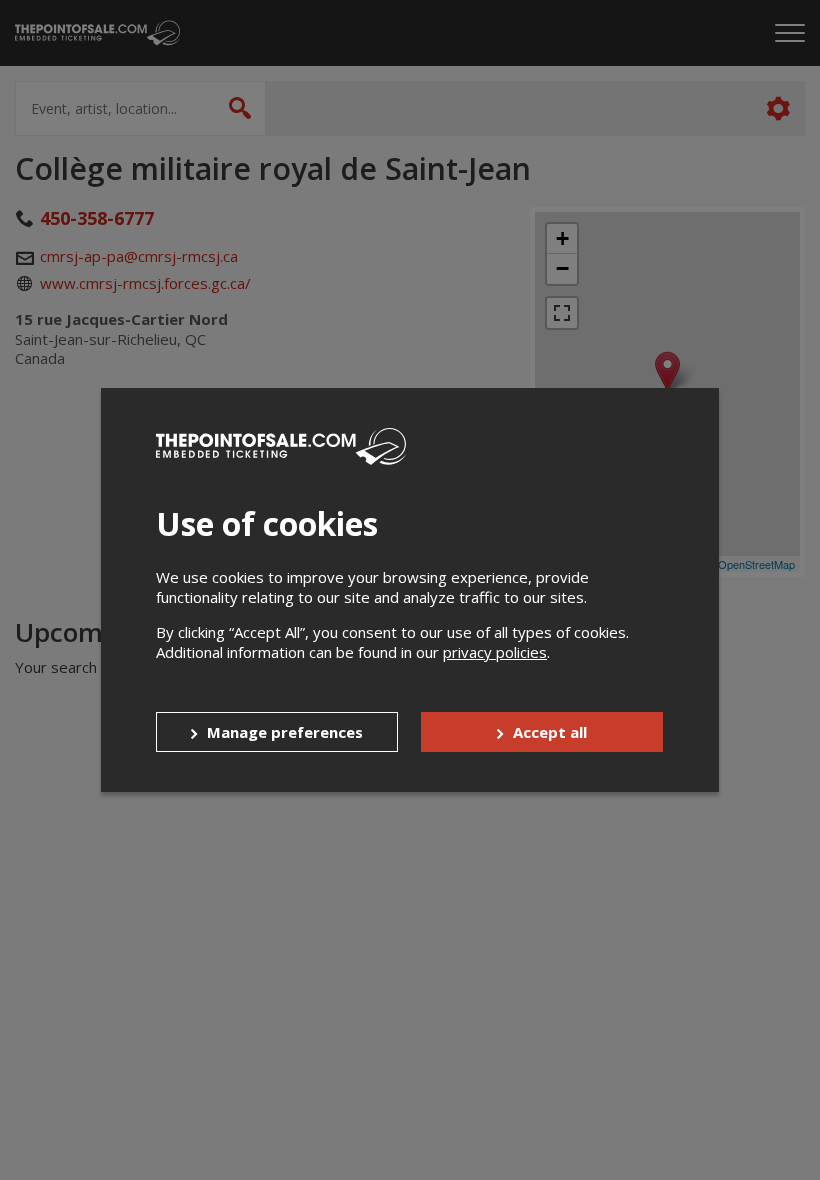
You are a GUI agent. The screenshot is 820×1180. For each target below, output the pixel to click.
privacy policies (495, 652)
